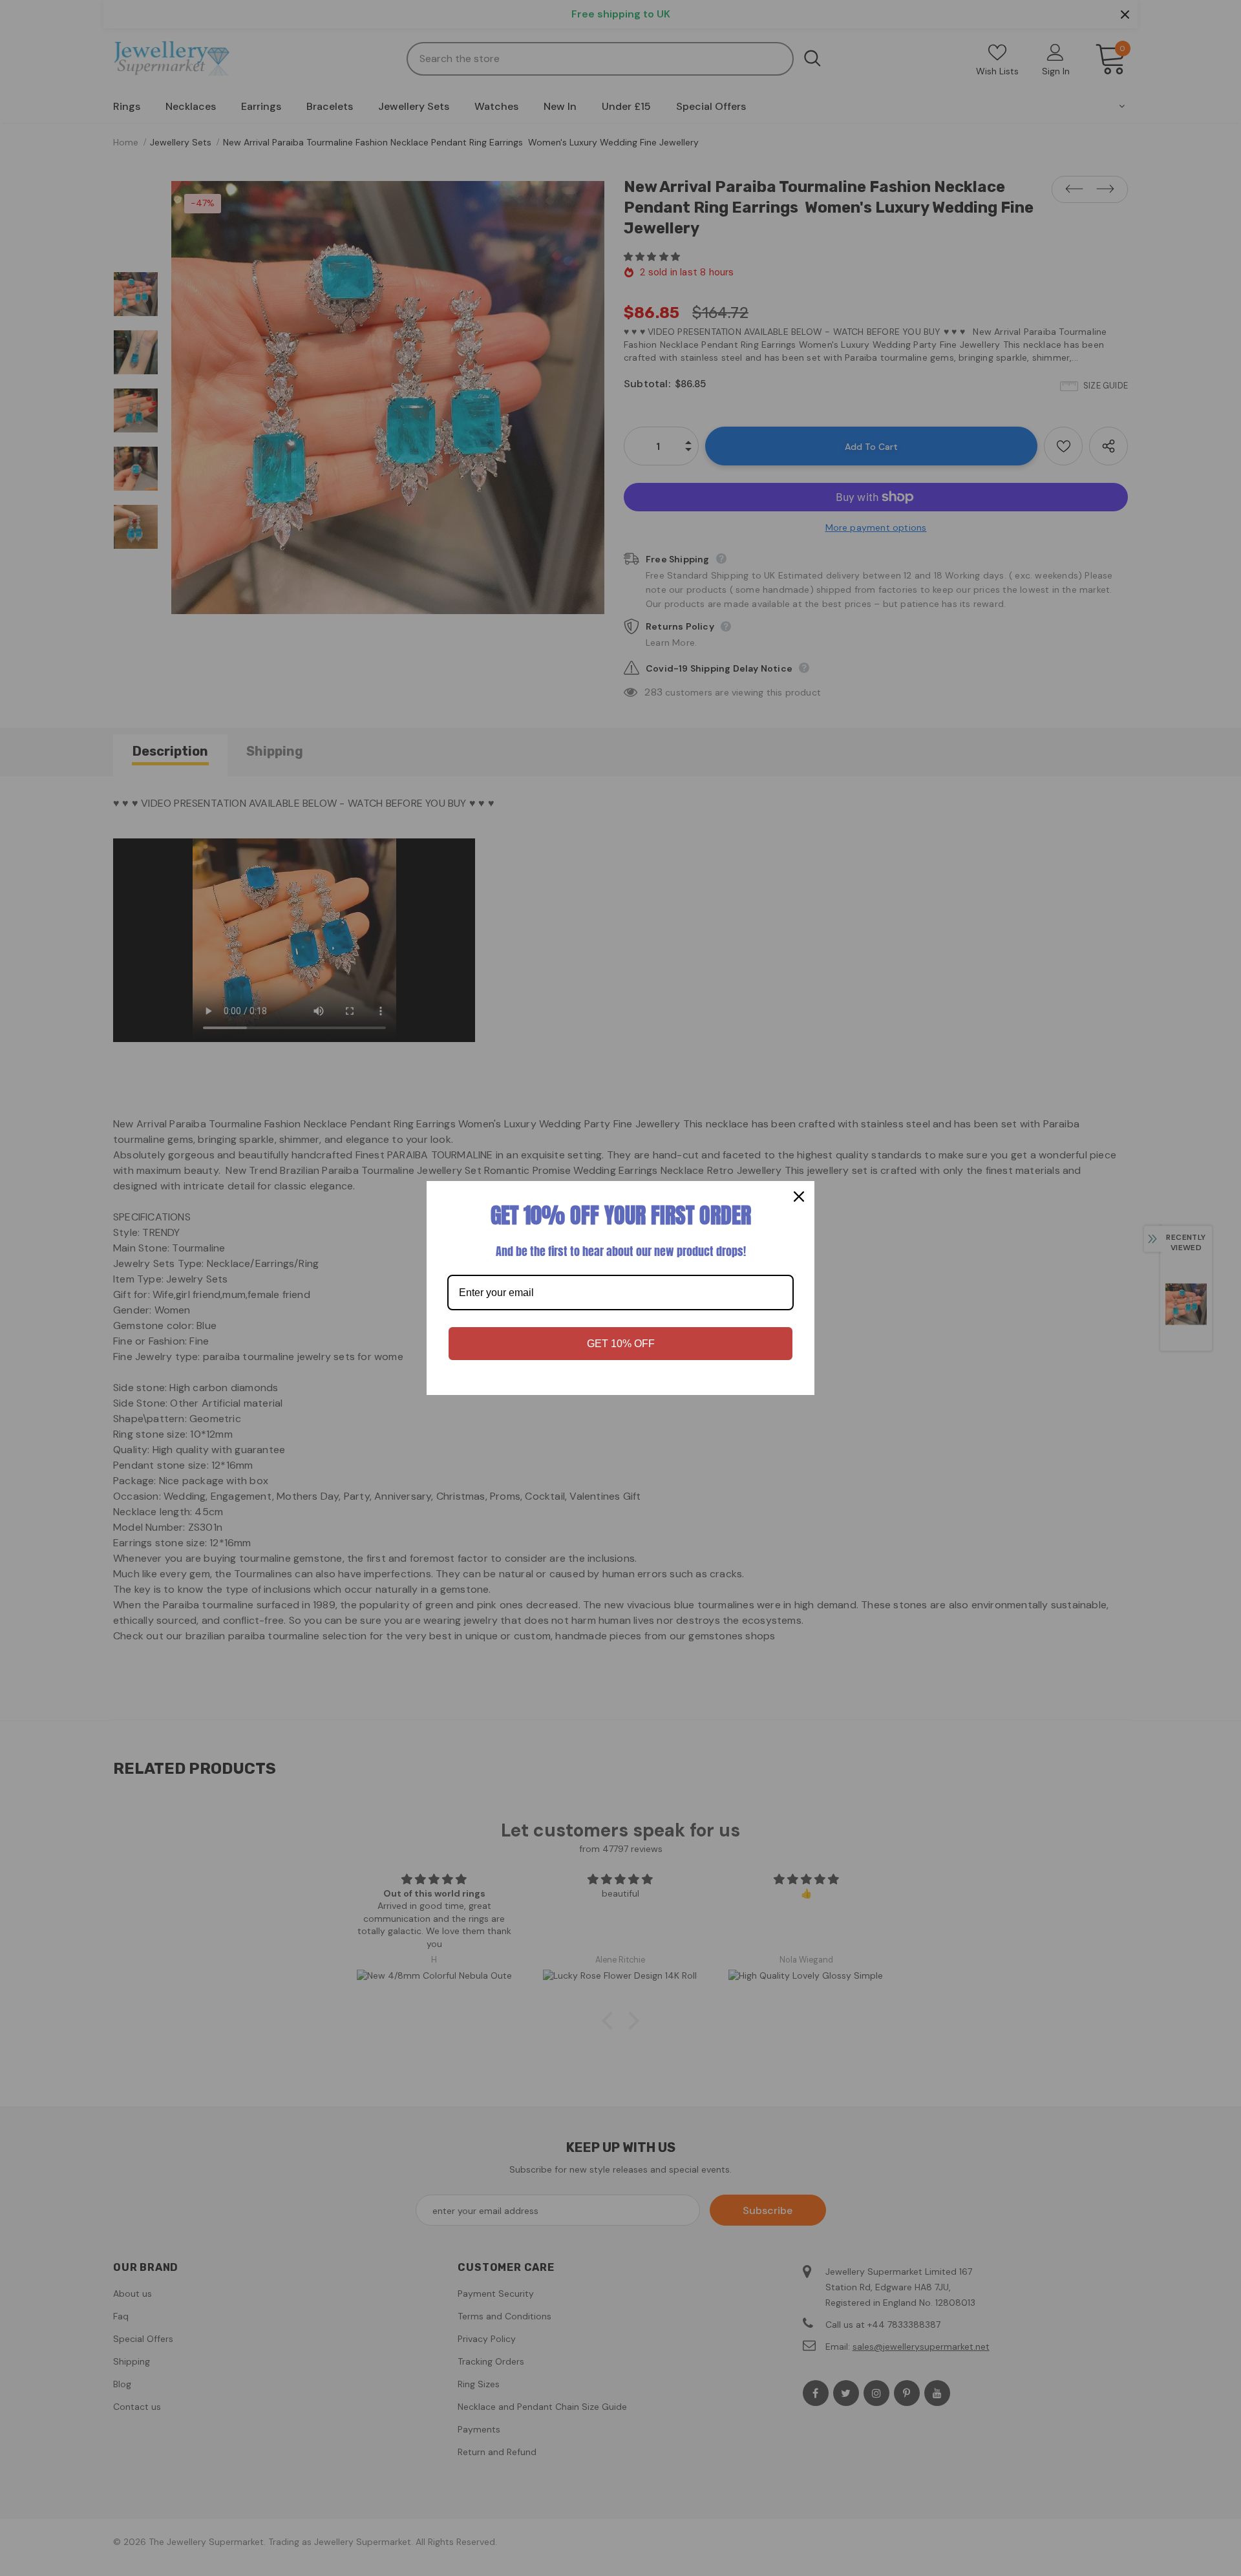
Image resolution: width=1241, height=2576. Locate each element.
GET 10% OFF (621, 1344)
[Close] (799, 1197)
